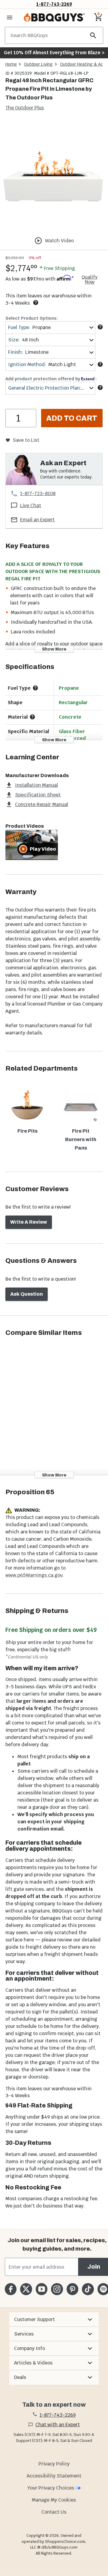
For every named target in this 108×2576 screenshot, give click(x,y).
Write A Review (29, 1222)
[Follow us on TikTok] (88, 2289)
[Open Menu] (10, 17)
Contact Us (54, 2512)
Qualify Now (90, 280)
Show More (54, 649)
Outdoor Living (38, 64)
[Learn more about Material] (32, 717)
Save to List (26, 440)
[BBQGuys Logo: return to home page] (54, 17)
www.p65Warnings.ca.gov (34, 1575)
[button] (54, 2320)
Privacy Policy (54, 2464)
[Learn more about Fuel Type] (100, 327)
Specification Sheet (38, 795)
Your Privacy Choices (51, 2488)
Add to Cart (72, 418)
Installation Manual (36, 785)
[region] (54, 176)
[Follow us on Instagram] (57, 2289)
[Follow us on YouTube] (42, 2289)
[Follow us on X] (26, 2289)
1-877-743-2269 (54, 4)
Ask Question (27, 1294)
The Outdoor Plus (25, 108)
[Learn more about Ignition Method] (100, 364)
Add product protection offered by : (51, 379)
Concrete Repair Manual (42, 804)
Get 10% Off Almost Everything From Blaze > (54, 53)
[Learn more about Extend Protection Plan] (100, 387)
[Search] (93, 35)
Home (11, 64)
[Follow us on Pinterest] (72, 2289)
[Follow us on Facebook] (11, 2289)
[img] (54, 175)
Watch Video (59, 241)
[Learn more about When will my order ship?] (36, 303)
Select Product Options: (31, 318)
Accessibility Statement (54, 2476)
